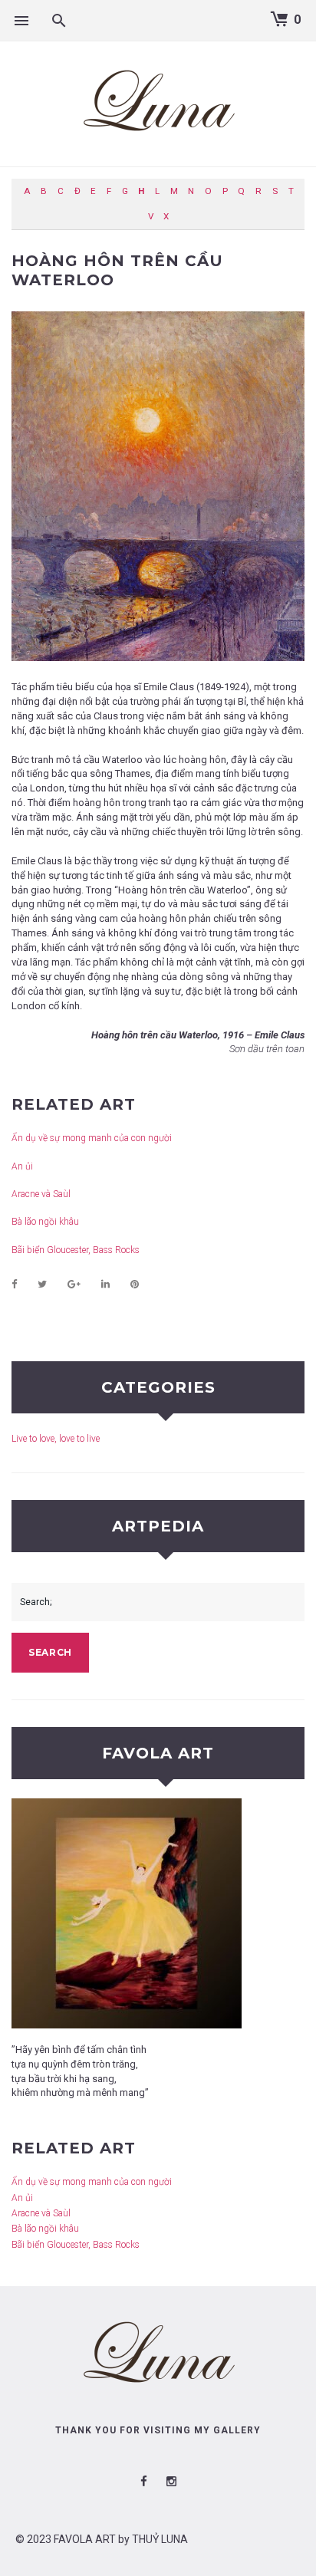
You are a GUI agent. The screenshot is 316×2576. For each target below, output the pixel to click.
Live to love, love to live (56, 1439)
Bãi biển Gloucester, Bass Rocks (76, 1250)
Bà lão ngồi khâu (45, 1222)
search (50, 1652)
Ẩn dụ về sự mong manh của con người (92, 1138)
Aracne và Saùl (41, 1194)
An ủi (22, 1166)
